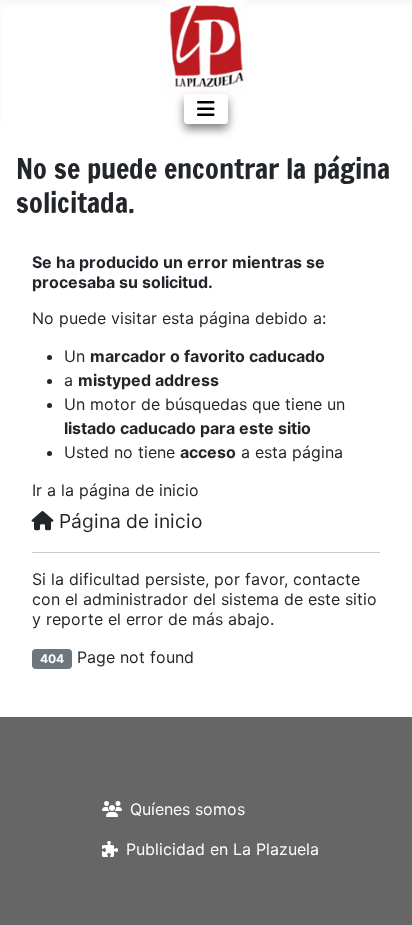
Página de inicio (128, 521)
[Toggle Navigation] (206, 109)
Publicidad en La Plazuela (222, 849)
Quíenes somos (187, 809)
